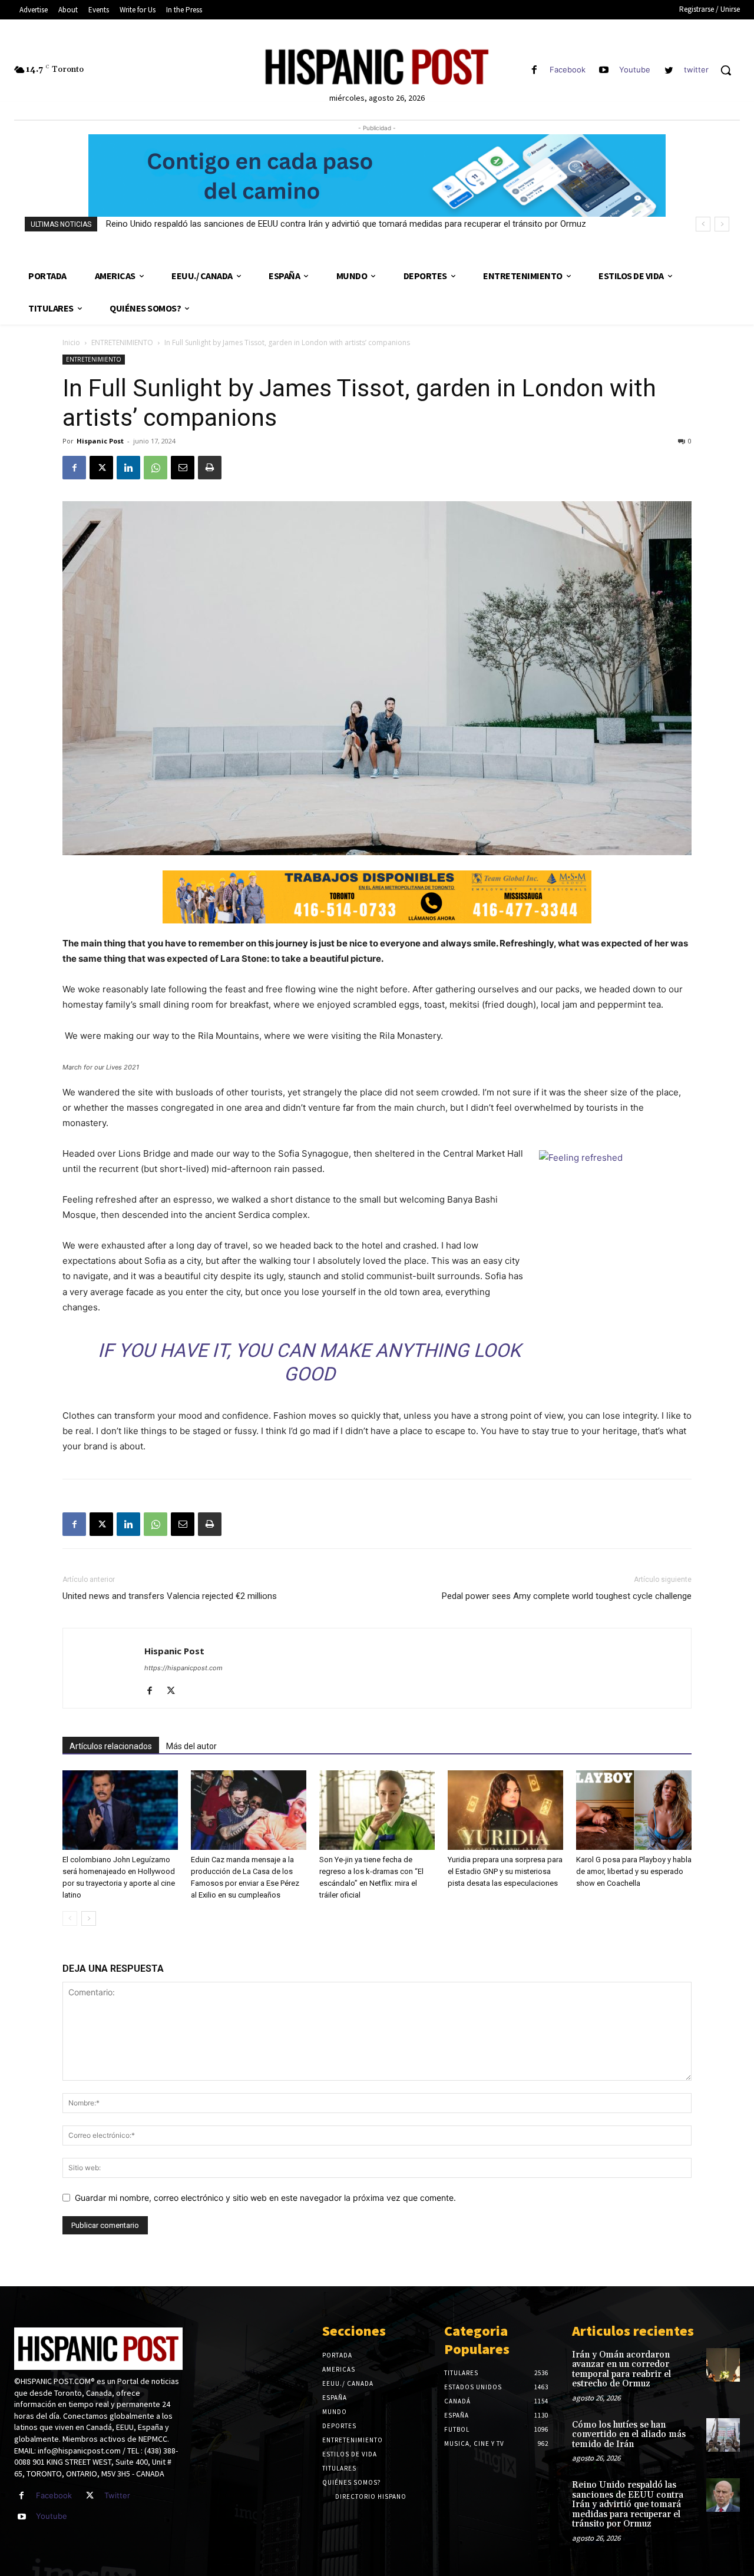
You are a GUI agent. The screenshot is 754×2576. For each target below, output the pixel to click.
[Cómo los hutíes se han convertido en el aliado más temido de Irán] (723, 2435)
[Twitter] (90, 2496)
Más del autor (191, 1746)
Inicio (71, 342)
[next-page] (89, 1918)
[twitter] (669, 70)
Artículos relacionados (111, 1746)
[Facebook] (534, 70)
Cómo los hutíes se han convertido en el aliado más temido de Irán (629, 2435)
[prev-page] (70, 1918)
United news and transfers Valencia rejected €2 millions (170, 1596)
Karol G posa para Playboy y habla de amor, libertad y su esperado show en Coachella (634, 1871)
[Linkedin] (128, 468)
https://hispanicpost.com (183, 1668)
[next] (722, 224)
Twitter (117, 2495)
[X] (101, 468)
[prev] (703, 224)
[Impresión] (210, 468)
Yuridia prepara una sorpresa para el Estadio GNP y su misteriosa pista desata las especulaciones (505, 1871)
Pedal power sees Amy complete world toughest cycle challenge (567, 1596)
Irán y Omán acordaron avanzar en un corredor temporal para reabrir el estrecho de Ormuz (621, 2370)
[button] (726, 70)
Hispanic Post (100, 441)
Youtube (635, 69)
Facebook (568, 69)
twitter (696, 69)
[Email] (183, 468)
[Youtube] (604, 70)
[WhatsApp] (156, 468)
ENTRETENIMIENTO (122, 342)
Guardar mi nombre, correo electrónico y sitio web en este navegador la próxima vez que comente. (265, 2198)
